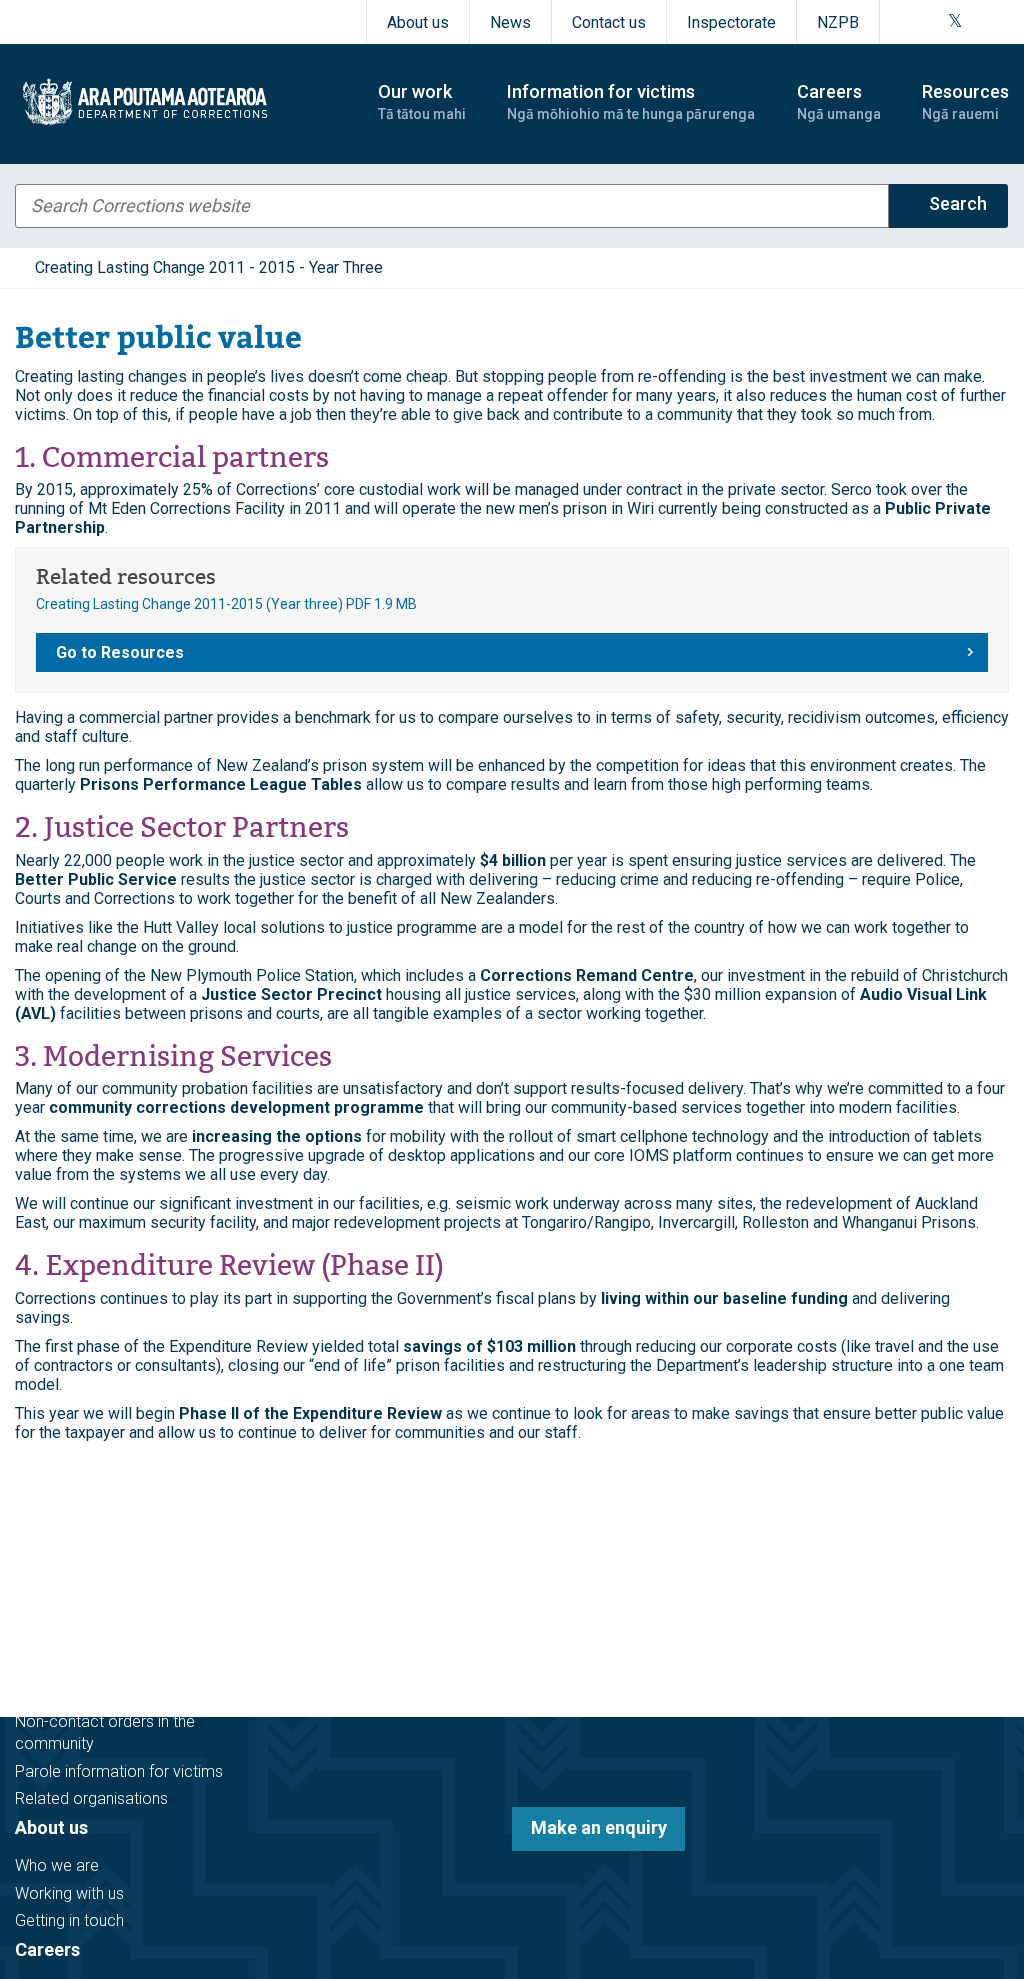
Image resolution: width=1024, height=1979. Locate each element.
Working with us (69, 1893)
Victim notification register (107, 1693)
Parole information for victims (119, 1771)
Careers (47, 1949)
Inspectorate (731, 22)
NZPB (838, 22)
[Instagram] (930, 22)
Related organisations (91, 1798)
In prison (45, 1576)
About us (418, 22)
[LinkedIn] (1002, 22)
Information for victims (111, 1655)
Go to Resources (120, 652)
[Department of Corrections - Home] (179, 102)
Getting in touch (69, 1920)
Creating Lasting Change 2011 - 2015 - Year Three (209, 267)
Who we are (57, 1865)
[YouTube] (978, 22)
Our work (52, 1483)
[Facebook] (906, 22)
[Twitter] (955, 22)
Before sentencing (79, 1521)
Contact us (609, 22)
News (510, 22)
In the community (76, 1549)
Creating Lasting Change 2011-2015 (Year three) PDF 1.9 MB (226, 604)
